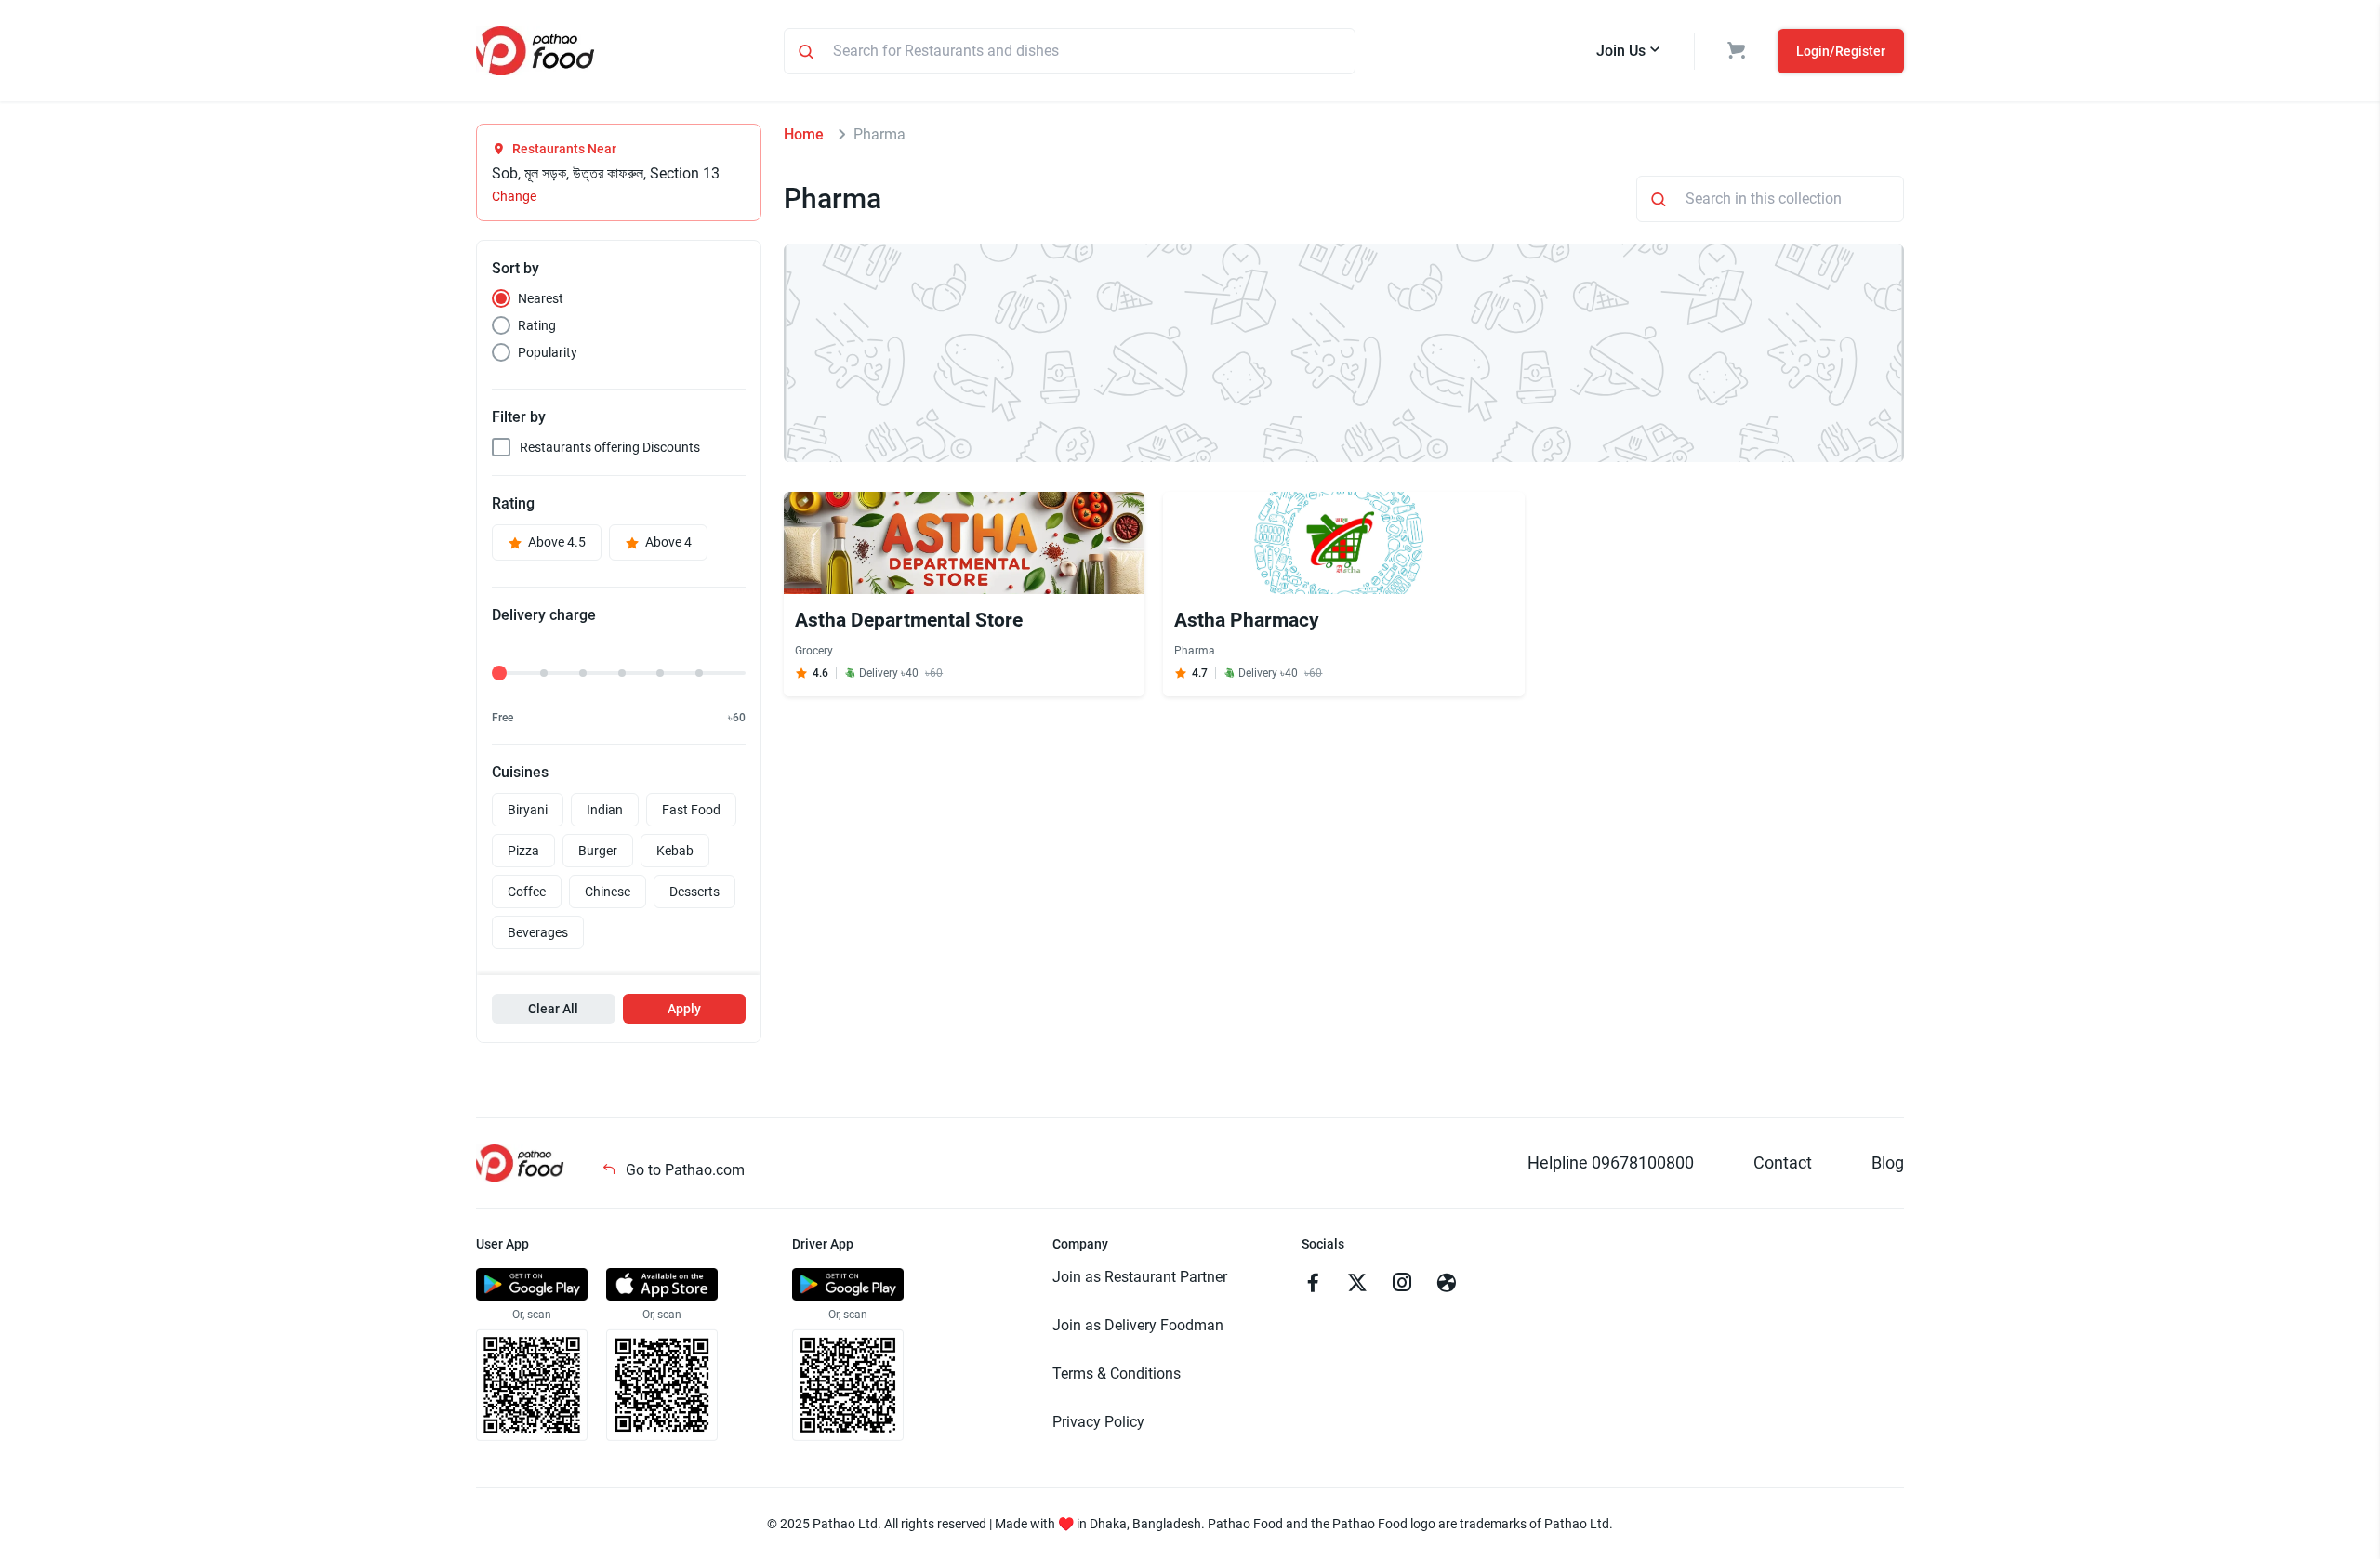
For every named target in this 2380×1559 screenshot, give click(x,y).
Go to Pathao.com (683, 1170)
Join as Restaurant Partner (1140, 1277)
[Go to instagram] (1402, 1285)
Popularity (548, 352)
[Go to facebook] (1313, 1285)
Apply (684, 1009)
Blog (1888, 1163)
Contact (1783, 1163)
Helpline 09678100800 (1611, 1163)
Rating (537, 325)
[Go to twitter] (1357, 1285)
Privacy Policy (1098, 1422)
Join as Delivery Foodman (1138, 1325)
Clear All (553, 1009)
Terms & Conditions (1117, 1374)
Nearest (541, 298)
